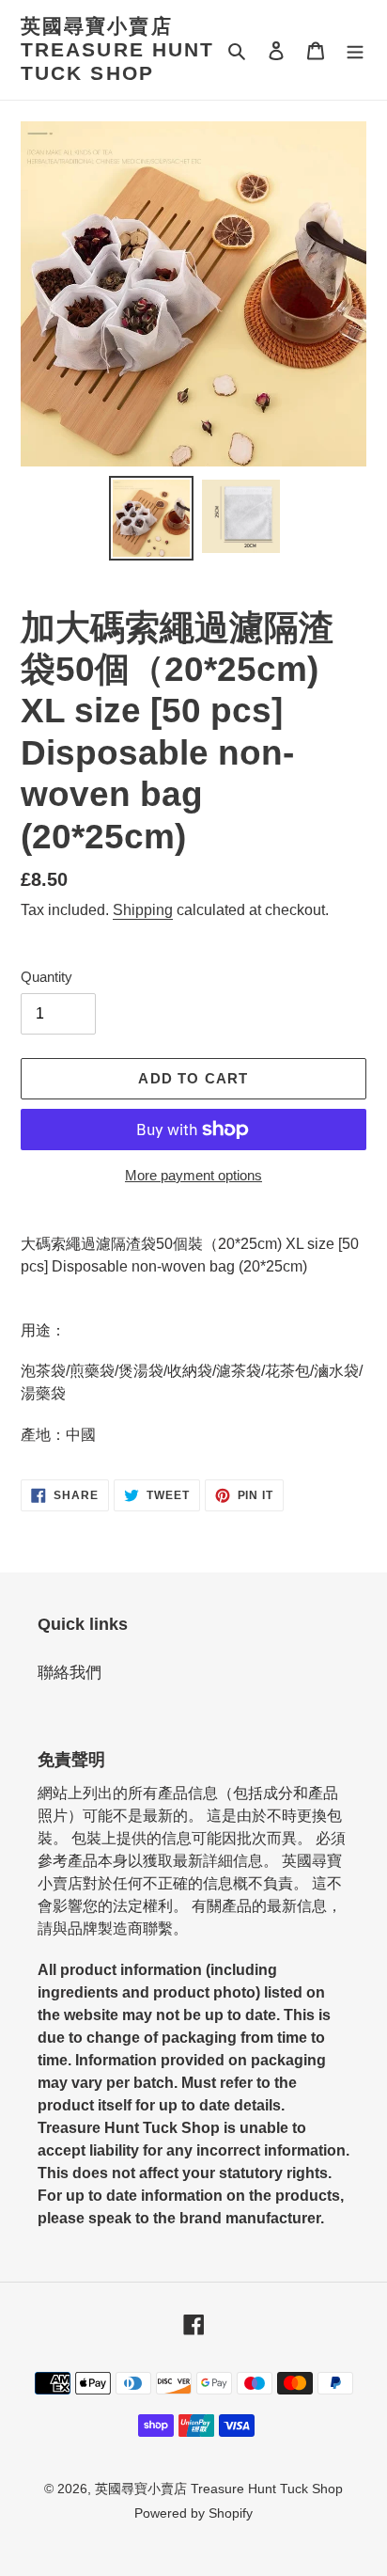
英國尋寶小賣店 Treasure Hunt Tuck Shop (117, 49)
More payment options (193, 1175)
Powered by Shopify (193, 2513)
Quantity (46, 977)
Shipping (143, 910)
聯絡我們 (70, 1673)
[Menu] (355, 50)
